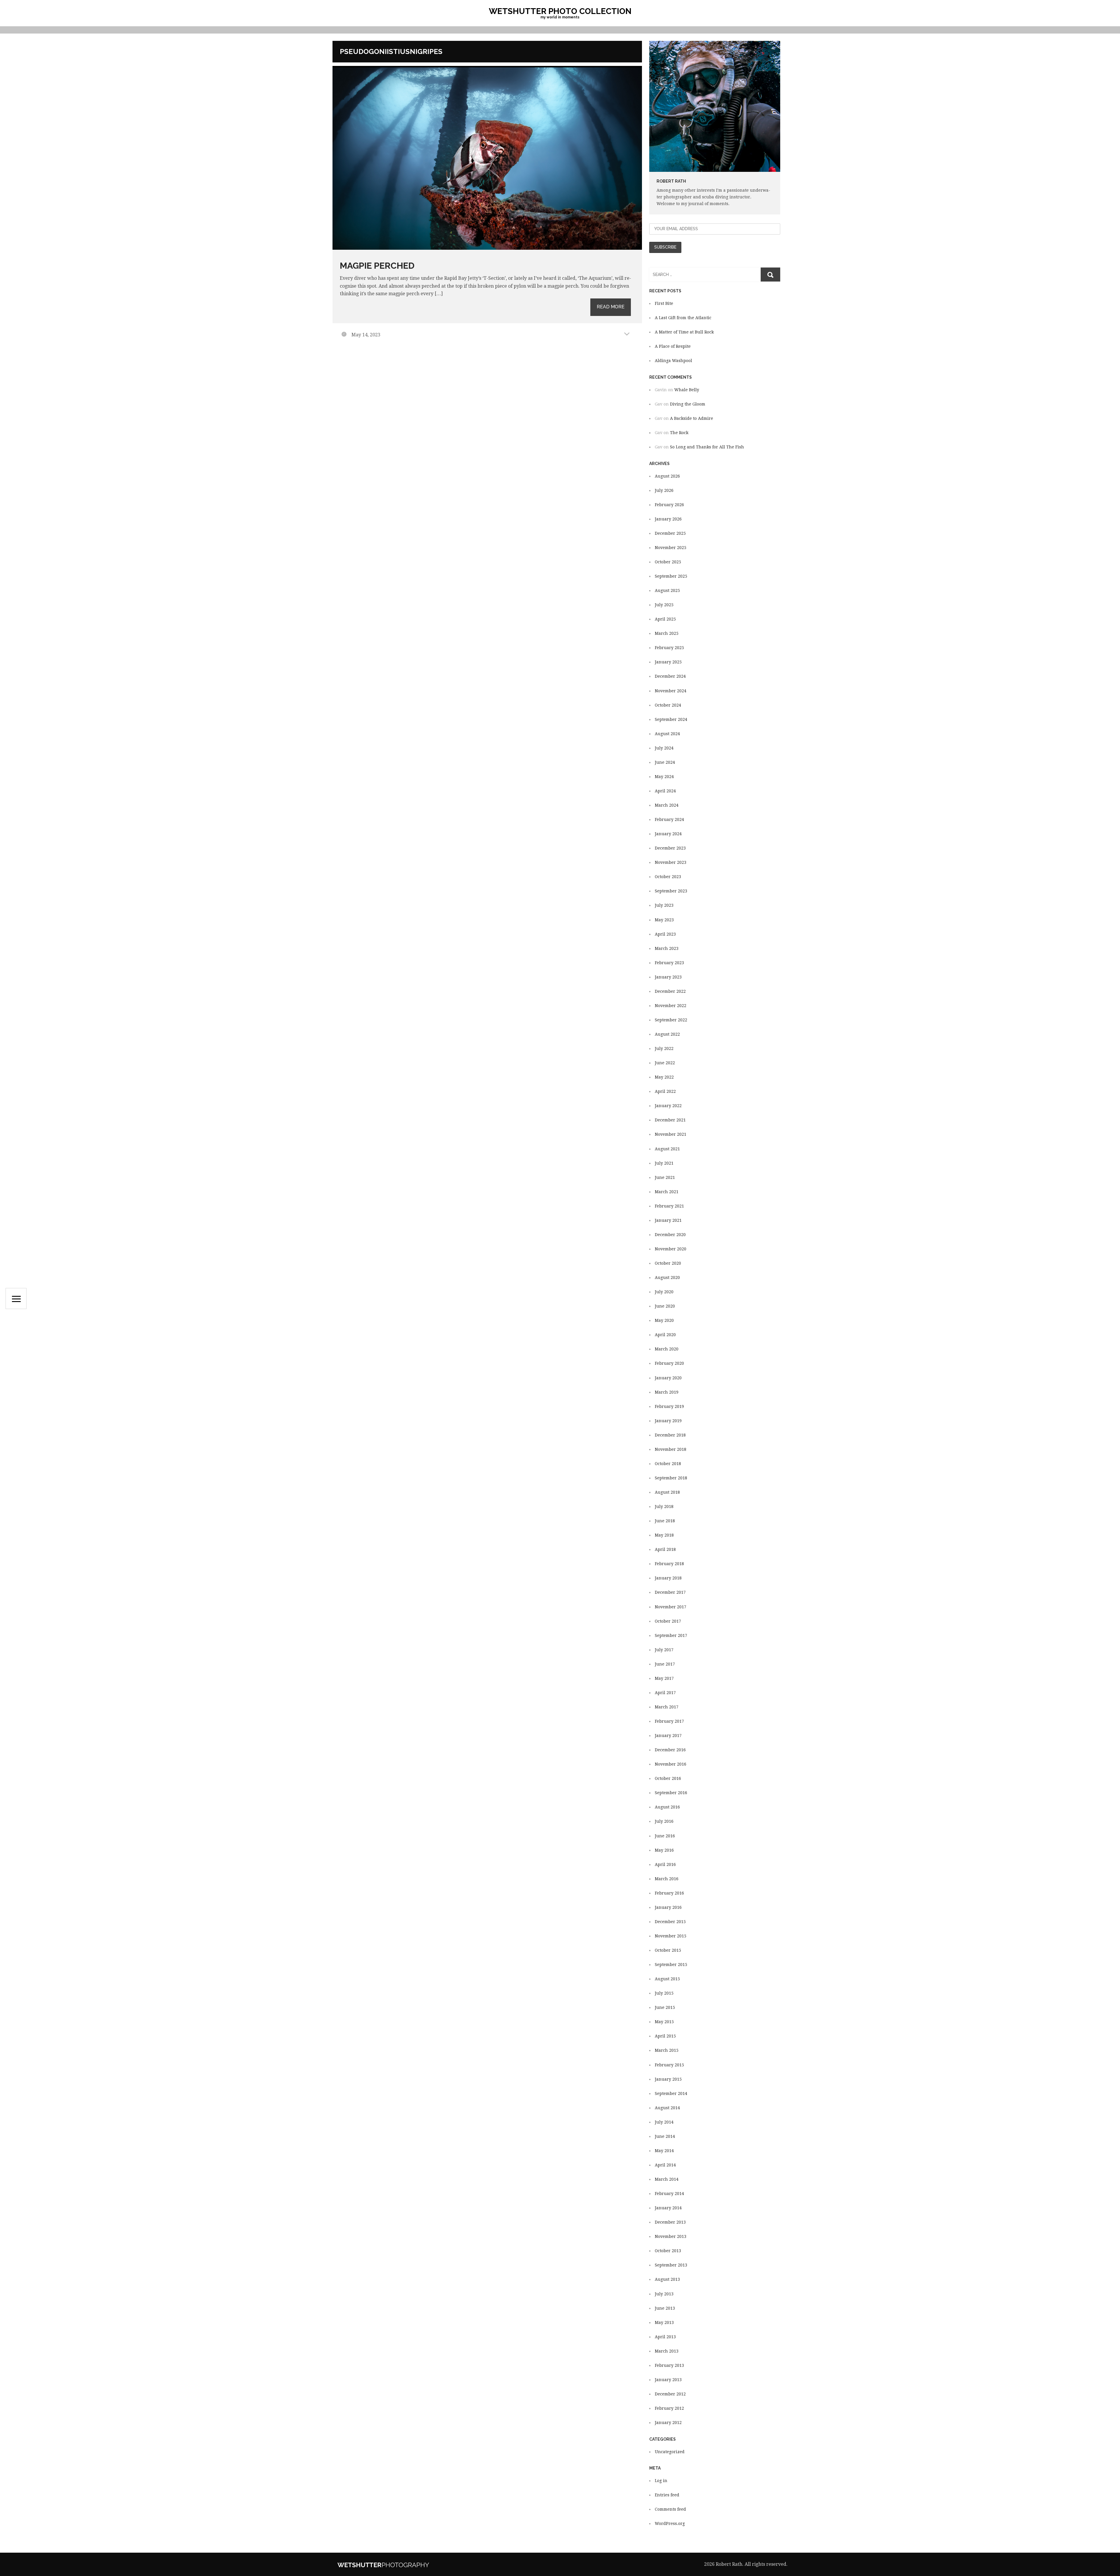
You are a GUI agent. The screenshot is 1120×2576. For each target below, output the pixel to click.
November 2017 (671, 1607)
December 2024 (670, 676)
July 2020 (664, 1292)
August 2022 (667, 1034)
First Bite (664, 303)
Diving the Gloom (688, 404)
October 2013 (668, 2251)
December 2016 (670, 1750)
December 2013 (670, 2222)
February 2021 (669, 1206)
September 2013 (671, 2265)
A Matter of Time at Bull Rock (684, 332)
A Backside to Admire (692, 418)
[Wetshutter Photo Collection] (401, 2564)
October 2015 (668, 1950)
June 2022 (665, 1063)
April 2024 (665, 791)
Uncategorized (670, 2452)
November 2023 (671, 862)
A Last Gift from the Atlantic (683, 318)
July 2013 (664, 2294)
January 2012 (668, 2423)
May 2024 (664, 777)
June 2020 (665, 1306)
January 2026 (668, 519)
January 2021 (668, 1220)
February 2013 (669, 2365)
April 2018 (665, 1549)
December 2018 (670, 1435)
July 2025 (664, 605)
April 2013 (665, 2337)
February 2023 (669, 963)
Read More (611, 307)
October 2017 (668, 1621)
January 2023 (668, 977)
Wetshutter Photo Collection (560, 11)
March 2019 (667, 1392)
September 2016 (671, 1793)
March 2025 (667, 633)
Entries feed (667, 2495)
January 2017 (668, 1736)
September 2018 (671, 1478)
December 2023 (670, 848)
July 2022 (664, 1048)
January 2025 (668, 662)
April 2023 (665, 934)
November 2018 (671, 1449)
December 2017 (670, 1592)
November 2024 (671, 691)
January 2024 (668, 834)
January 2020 (668, 1378)
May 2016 (664, 1850)
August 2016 (667, 1807)
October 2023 (668, 877)
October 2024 (668, 705)
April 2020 (665, 1335)
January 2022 (668, 1106)
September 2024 (671, 719)
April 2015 (665, 2036)
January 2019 (668, 1421)
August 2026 (667, 476)
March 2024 (667, 805)
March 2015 (667, 2050)
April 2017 (665, 1693)
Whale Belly (687, 390)
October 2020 (668, 1263)
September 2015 (671, 1965)
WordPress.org (670, 2523)
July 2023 (664, 905)
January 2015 (668, 2079)
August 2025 (667, 590)
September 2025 (671, 576)
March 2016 (667, 1879)
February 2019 (669, 1406)
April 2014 (665, 2165)
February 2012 (669, 2408)
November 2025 (671, 548)
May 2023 (664, 920)
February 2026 (669, 505)
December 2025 (670, 533)
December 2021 (670, 1120)
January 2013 (668, 2380)
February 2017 (669, 1721)
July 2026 (664, 490)
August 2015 (667, 1979)
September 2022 (671, 1020)
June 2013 (665, 2308)
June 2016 (665, 1836)
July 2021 (664, 1163)
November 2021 (671, 1134)
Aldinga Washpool (673, 361)
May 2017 (664, 1678)
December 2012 (670, 2394)
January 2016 (668, 1907)
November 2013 (671, 2236)
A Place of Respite (673, 346)
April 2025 (665, 619)
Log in (661, 2481)
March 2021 (667, 1192)
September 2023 (671, 891)
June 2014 (665, 2136)
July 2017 (664, 1650)
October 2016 (668, 1778)
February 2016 (669, 1893)
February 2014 (669, 2194)
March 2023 (667, 948)
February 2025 (669, 648)
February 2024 (669, 819)
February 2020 (669, 1363)
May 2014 (664, 2151)
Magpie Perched (377, 266)
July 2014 (664, 2122)
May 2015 (664, 2022)
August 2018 (667, 1492)
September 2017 (671, 1635)
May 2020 (664, 1320)
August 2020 (667, 1277)
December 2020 (670, 1235)
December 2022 (670, 991)
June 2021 (665, 1177)
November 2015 (671, 1936)
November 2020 (671, 1249)
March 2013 (667, 2351)
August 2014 (667, 2108)
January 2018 (668, 1578)
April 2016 (665, 1864)
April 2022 (665, 1091)
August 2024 (667, 734)
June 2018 (665, 1521)
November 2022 (671, 1006)
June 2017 (665, 1664)
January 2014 (668, 2208)
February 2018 (669, 1564)
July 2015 (664, 1993)
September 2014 (671, 2093)
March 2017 (667, 1707)
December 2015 (670, 1922)
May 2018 (664, 1535)
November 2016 (671, 1764)
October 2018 (668, 1464)
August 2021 (667, 1149)
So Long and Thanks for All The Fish (707, 447)
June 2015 (665, 2007)
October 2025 (668, 562)
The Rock (679, 433)
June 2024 (665, 762)
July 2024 (664, 748)
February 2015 (669, 2065)
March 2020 (667, 1349)
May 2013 (664, 2322)
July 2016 (664, 1821)
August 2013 (667, 2279)
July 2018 (664, 1507)
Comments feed (670, 2509)
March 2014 (667, 2179)
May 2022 (664, 1077)
